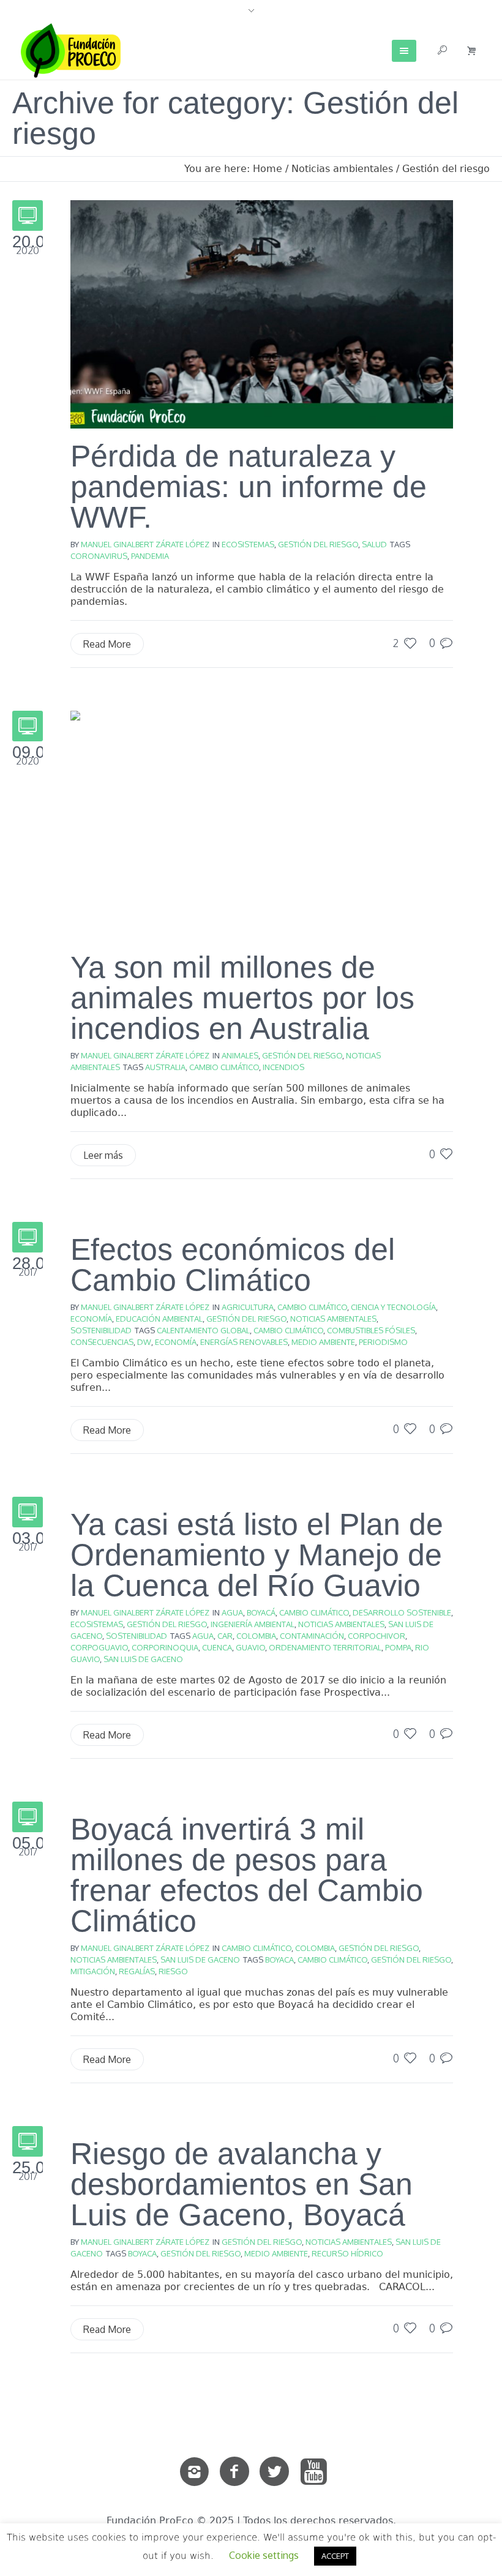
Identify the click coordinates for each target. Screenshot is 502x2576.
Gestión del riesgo (446, 169)
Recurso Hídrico (347, 2253)
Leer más (103, 1155)
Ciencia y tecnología (393, 1307)
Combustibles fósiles (371, 1330)
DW (144, 1342)
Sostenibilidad (101, 1330)
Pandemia (150, 556)
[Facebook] (234, 2472)
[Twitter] (274, 2472)
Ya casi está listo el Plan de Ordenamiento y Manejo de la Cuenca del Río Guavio (257, 1555)
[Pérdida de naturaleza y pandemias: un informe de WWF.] (262, 313)
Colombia (315, 1948)
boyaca (279, 1960)
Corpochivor (376, 1636)
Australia (165, 1067)
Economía (91, 1319)
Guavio (250, 1647)
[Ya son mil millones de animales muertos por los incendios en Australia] (262, 825)
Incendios (283, 1067)
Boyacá (261, 1612)
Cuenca (217, 1647)
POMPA (398, 1647)
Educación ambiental (159, 1319)
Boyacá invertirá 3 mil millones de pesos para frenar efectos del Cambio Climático (247, 1875)
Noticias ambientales (342, 169)
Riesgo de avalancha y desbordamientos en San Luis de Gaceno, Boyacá (242, 2184)
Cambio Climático (224, 1067)
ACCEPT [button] (335, 2556)
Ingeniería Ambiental (253, 1624)
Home (268, 169)
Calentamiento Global (203, 1330)
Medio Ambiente (323, 1342)
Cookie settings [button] (264, 2555)
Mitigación (93, 1971)
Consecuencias (102, 1342)
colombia (256, 1636)
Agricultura (248, 1307)
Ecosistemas (248, 544)
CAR (225, 1636)
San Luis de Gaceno (143, 1659)
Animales (240, 1055)
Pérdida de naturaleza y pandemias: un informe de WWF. (249, 487)
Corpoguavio (99, 1647)
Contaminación (312, 1636)
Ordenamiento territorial (325, 1647)
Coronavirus (99, 556)
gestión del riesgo (411, 1960)
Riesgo (173, 1971)
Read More (107, 644)
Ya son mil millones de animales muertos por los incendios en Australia (242, 998)
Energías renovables (244, 1342)
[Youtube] (314, 2472)
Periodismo (383, 1342)
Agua (232, 1612)
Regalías (137, 1971)
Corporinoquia (165, 1647)
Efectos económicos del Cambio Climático (233, 1265)
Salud (374, 544)
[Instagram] (195, 2472)
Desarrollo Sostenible (402, 1612)
